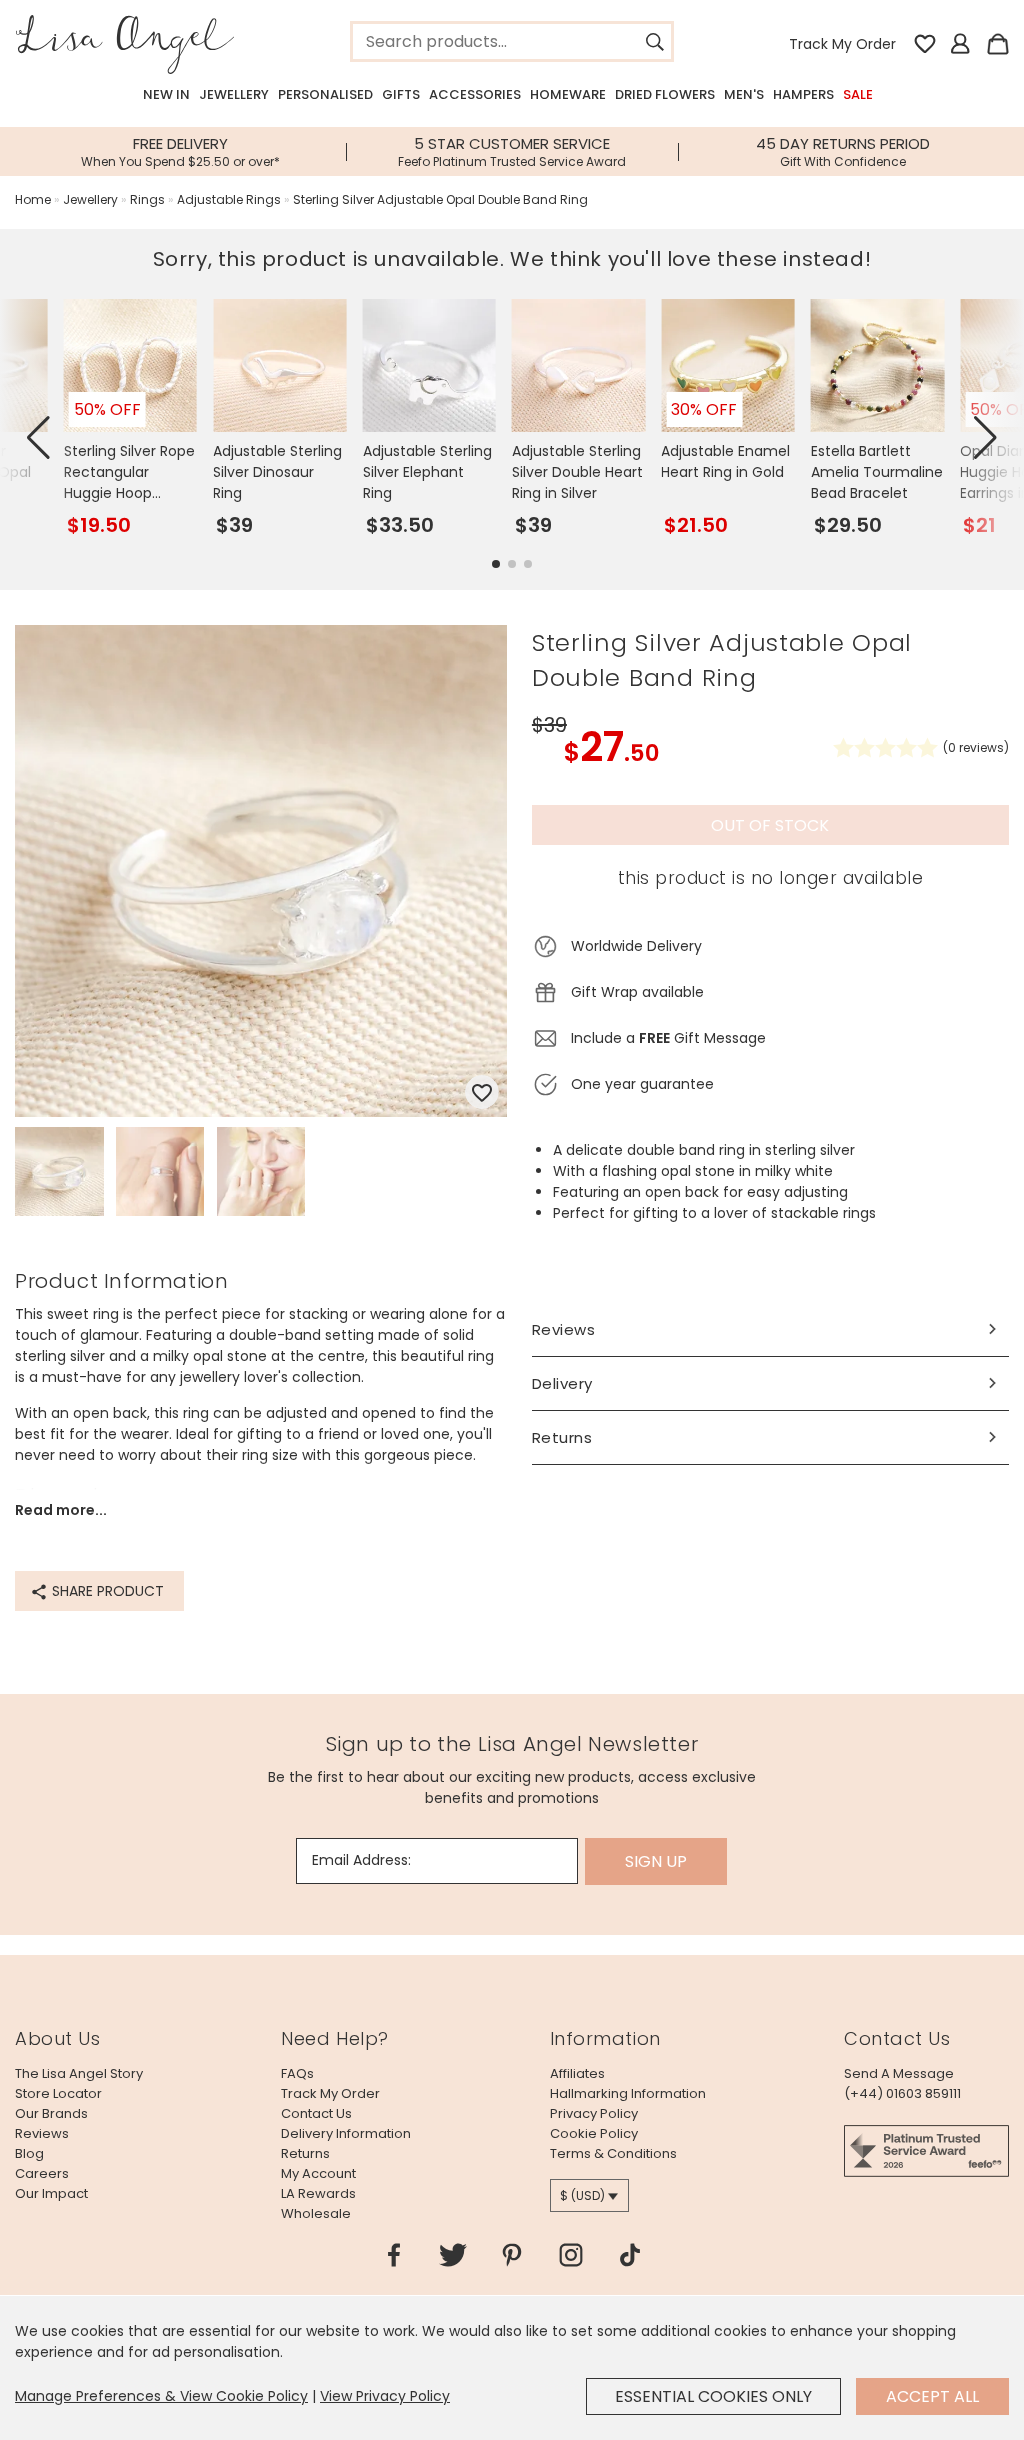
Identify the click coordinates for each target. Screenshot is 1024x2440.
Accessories (475, 94)
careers (42, 2173)
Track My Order (842, 44)
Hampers (803, 94)
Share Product (106, 1591)
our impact (51, 2193)
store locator (58, 2093)
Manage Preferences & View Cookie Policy (161, 2396)
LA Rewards (318, 2193)
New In (166, 94)
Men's (744, 94)
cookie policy (594, 2133)
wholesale (316, 2213)
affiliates (577, 2073)
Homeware (568, 94)
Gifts (401, 94)
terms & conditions (613, 2153)
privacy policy (594, 2113)
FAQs (297, 2073)
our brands (51, 2113)
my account (318, 2173)
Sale (858, 94)
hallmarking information (628, 2093)
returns (305, 2153)
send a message (899, 2073)
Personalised (325, 94)
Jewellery (234, 94)
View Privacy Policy (385, 2396)
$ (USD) (582, 2195)
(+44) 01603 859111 (902, 2093)
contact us (316, 2113)
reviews (42, 2133)
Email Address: (361, 1860)
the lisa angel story (79, 2073)
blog (29, 2153)
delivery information (346, 2133)
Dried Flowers (665, 94)
